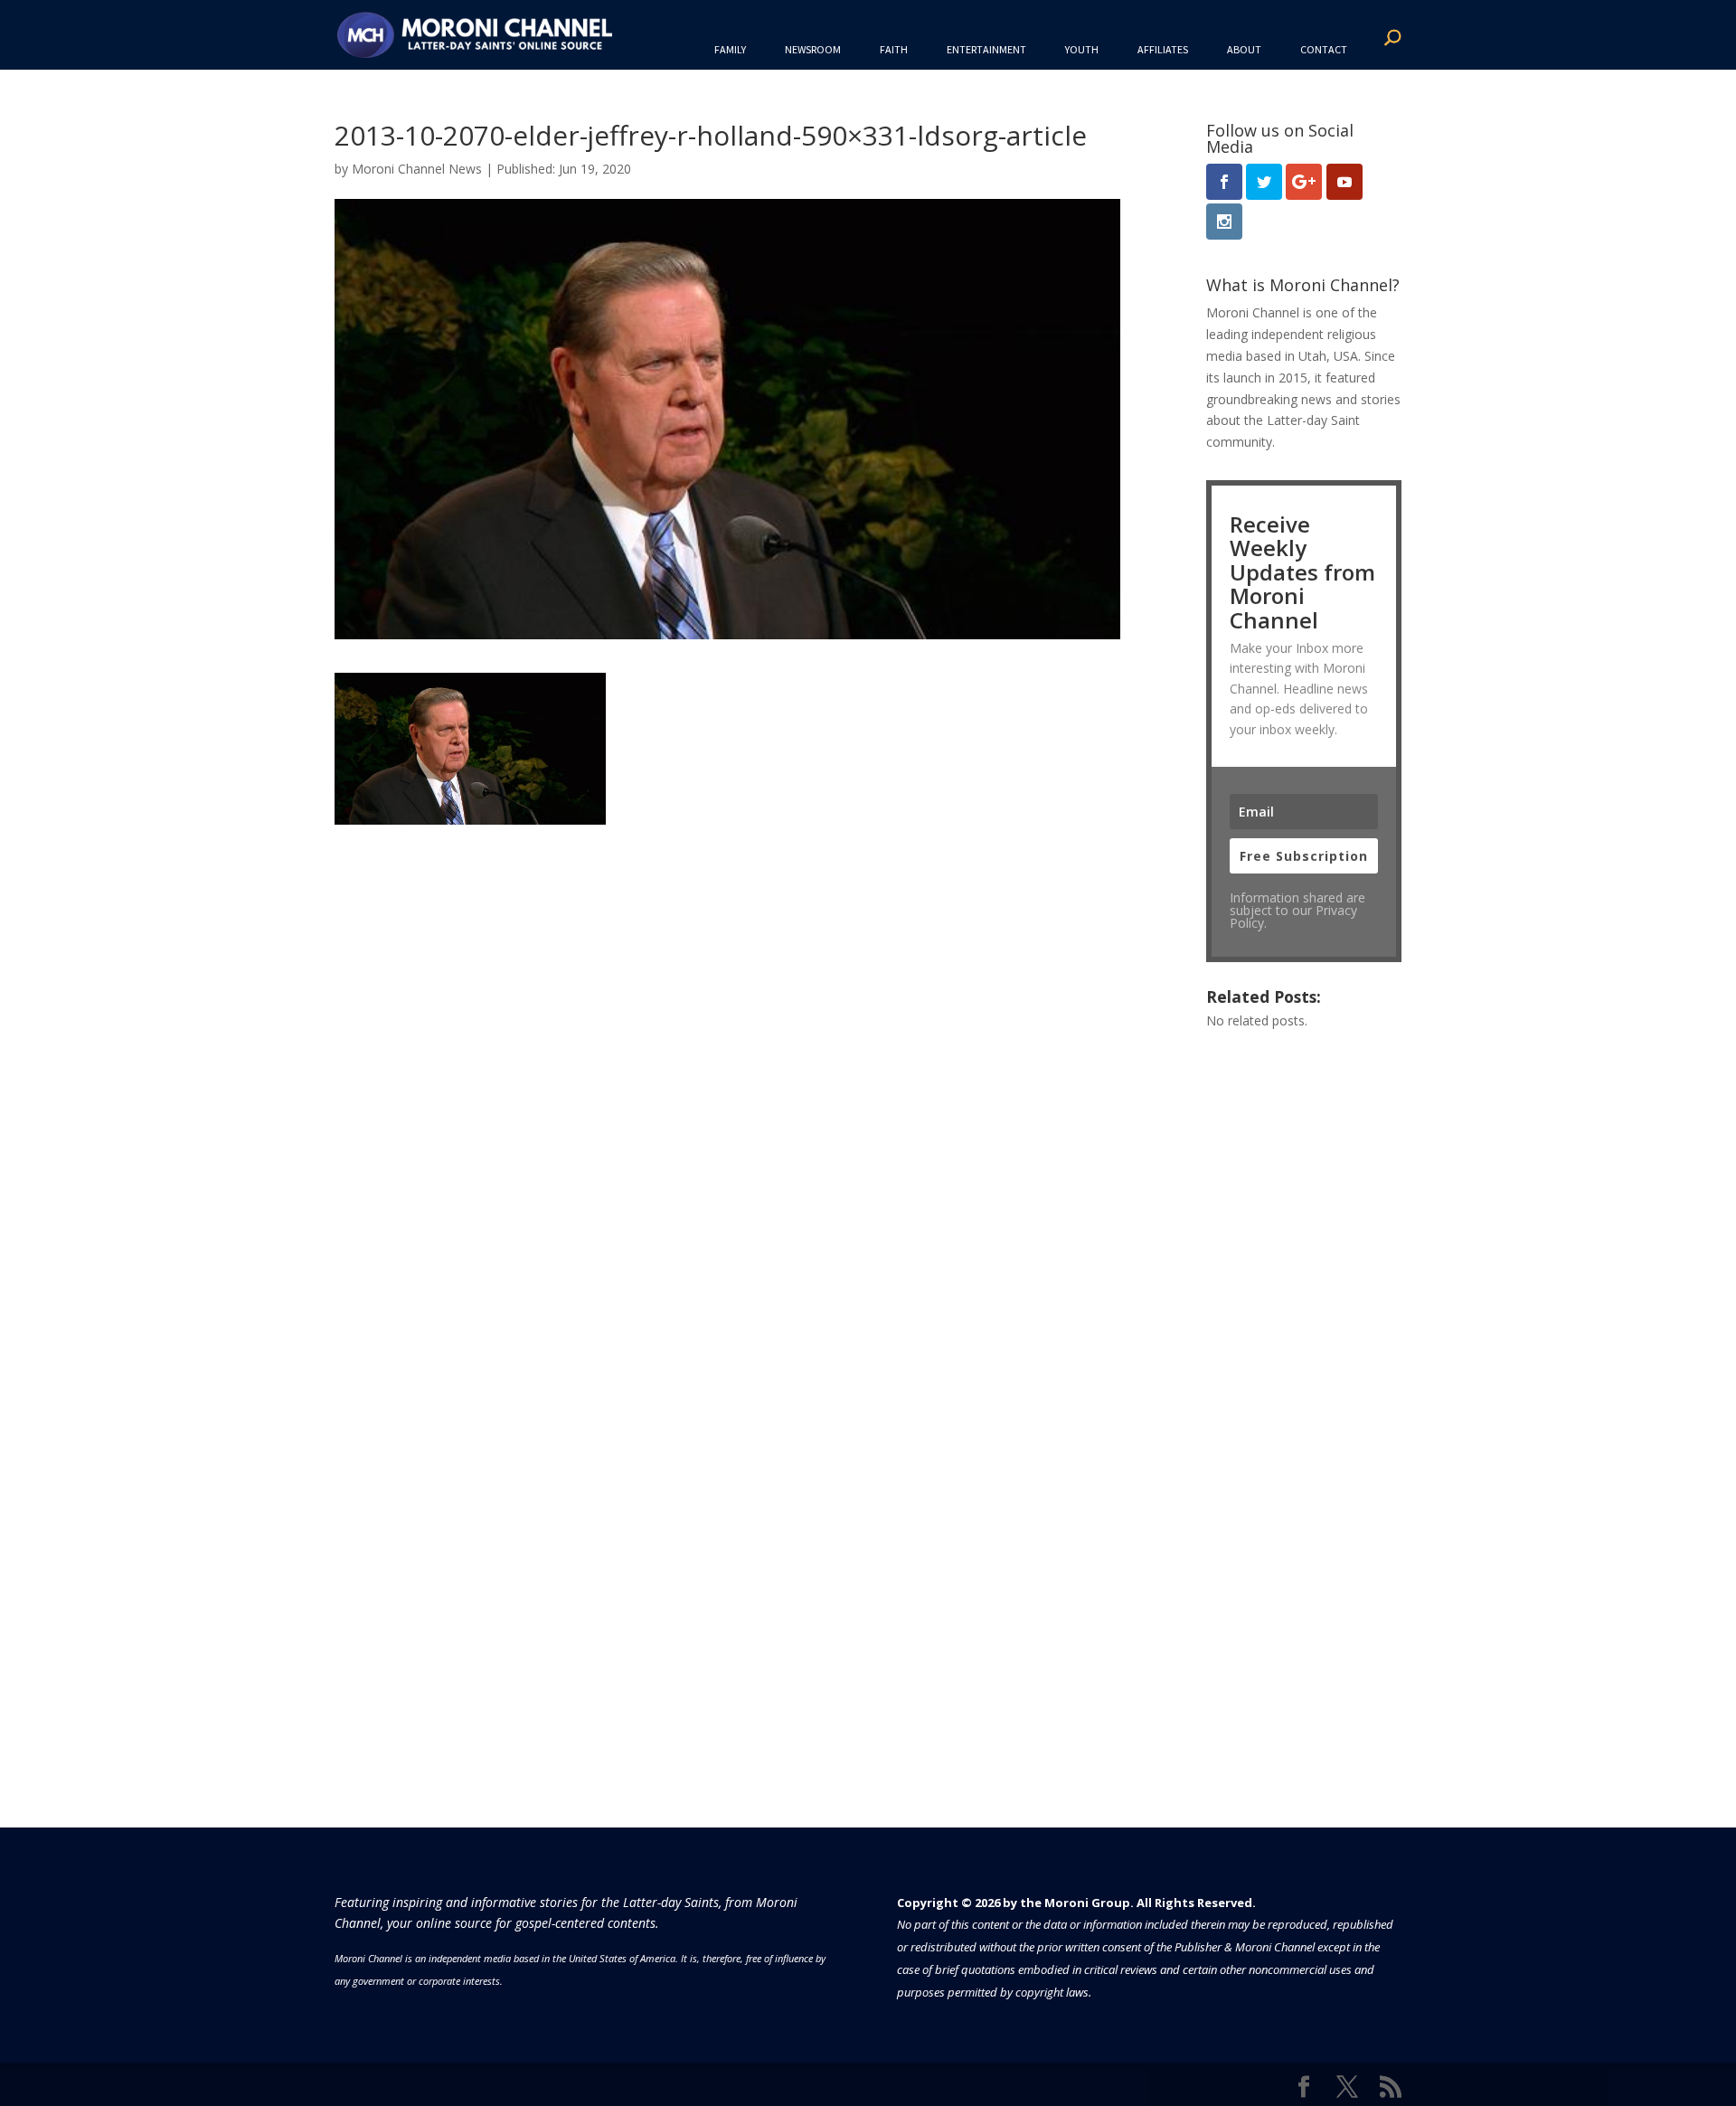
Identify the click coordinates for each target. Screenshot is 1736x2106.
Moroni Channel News (417, 169)
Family (730, 49)
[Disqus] (727, 1051)
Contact (1324, 49)
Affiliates (1163, 49)
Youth (1082, 49)
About (1244, 49)
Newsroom (813, 49)
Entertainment (986, 49)
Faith (894, 49)
